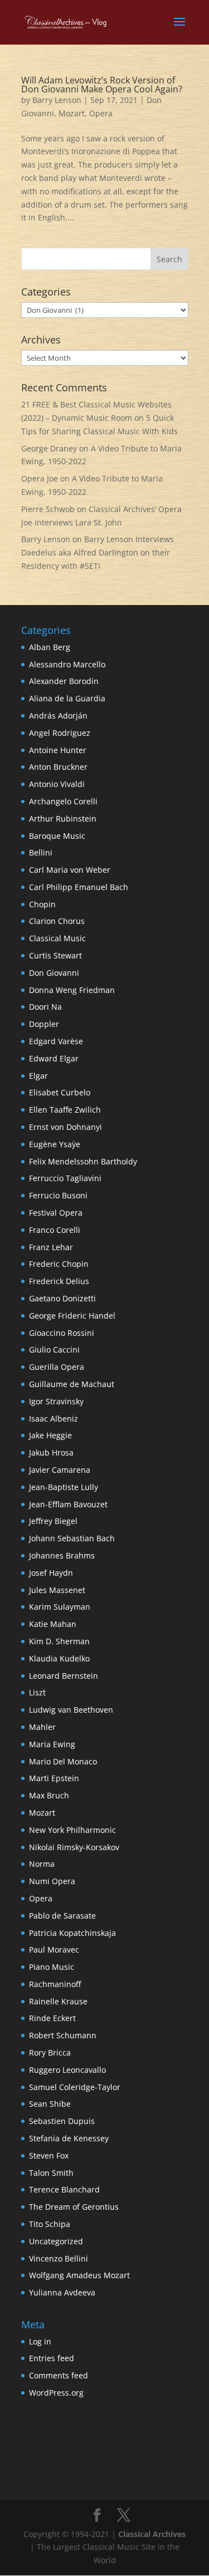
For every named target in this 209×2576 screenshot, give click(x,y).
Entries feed (52, 2358)
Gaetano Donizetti (62, 1298)
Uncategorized (56, 2241)
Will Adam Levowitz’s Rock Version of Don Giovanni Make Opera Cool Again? (102, 85)
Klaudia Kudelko (59, 1658)
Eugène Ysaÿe (55, 1144)
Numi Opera (52, 1881)
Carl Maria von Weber (70, 870)
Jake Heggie (50, 1435)
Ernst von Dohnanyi (65, 1127)
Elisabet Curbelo (60, 1092)
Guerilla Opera (57, 1367)
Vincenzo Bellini (59, 2258)
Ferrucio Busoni (58, 1195)
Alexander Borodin (64, 681)
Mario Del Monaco (63, 1761)
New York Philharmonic (72, 1830)
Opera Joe (40, 478)
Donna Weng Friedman (72, 990)
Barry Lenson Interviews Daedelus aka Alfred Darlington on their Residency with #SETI (98, 552)
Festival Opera (56, 1213)
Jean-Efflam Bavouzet (68, 1504)
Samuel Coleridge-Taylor (75, 2087)
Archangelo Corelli (63, 801)
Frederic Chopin (59, 1264)
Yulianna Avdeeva (62, 2292)
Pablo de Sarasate (62, 1916)
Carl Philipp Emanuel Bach (79, 887)
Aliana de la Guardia (67, 698)
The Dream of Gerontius (74, 2207)
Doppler (44, 1024)
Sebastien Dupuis (62, 2121)
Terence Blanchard (64, 2189)
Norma (42, 1864)
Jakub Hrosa (51, 1452)
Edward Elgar (54, 1058)
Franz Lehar (51, 1247)
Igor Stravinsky (56, 1401)
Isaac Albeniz (54, 1419)
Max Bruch (49, 1795)
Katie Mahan (53, 1624)
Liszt (37, 1692)
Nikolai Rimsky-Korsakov (74, 1847)
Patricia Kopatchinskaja (72, 1933)
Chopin (42, 904)
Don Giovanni (54, 973)
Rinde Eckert (52, 2018)
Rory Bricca (50, 2053)
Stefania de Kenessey (69, 2138)
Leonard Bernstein (64, 1676)
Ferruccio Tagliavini (65, 1178)
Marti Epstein (54, 1778)
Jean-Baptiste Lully (64, 1487)
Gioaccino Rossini (62, 1333)
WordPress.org (56, 2393)
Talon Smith (51, 2173)
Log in (40, 2341)
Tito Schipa (50, 2224)
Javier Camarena (60, 1470)
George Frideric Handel (72, 1316)
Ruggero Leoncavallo (67, 2070)
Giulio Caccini (54, 1350)
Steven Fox (49, 2155)
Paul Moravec (54, 1950)
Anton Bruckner (58, 767)
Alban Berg (50, 647)
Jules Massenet (57, 1590)
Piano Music (52, 1967)
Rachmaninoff (55, 1984)
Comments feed (59, 2375)
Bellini (41, 852)
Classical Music (57, 938)
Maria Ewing (52, 1744)
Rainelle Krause (58, 2001)
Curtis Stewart (55, 955)
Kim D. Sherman (59, 1641)
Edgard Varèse (56, 1041)
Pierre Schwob (48, 509)
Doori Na (45, 1007)
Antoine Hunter (58, 750)
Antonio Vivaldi (57, 784)
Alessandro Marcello (67, 664)
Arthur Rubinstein (63, 818)
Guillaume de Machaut (72, 1384)
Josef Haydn (51, 1573)
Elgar (38, 1076)
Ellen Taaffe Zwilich (65, 1110)
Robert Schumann (63, 2035)
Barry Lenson (57, 100)
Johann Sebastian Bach (72, 1538)
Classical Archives (152, 2534)
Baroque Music (57, 836)
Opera (101, 113)
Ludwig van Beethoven (71, 1710)
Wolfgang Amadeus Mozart (79, 2275)
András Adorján (58, 716)
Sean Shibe (50, 2104)
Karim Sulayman (60, 1607)
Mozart (72, 113)
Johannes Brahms (62, 1555)
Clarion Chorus (57, 921)
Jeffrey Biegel (53, 1521)
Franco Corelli (55, 1230)
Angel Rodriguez (60, 733)
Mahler (42, 1727)
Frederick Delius (59, 1281)
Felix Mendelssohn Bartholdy (83, 1161)
